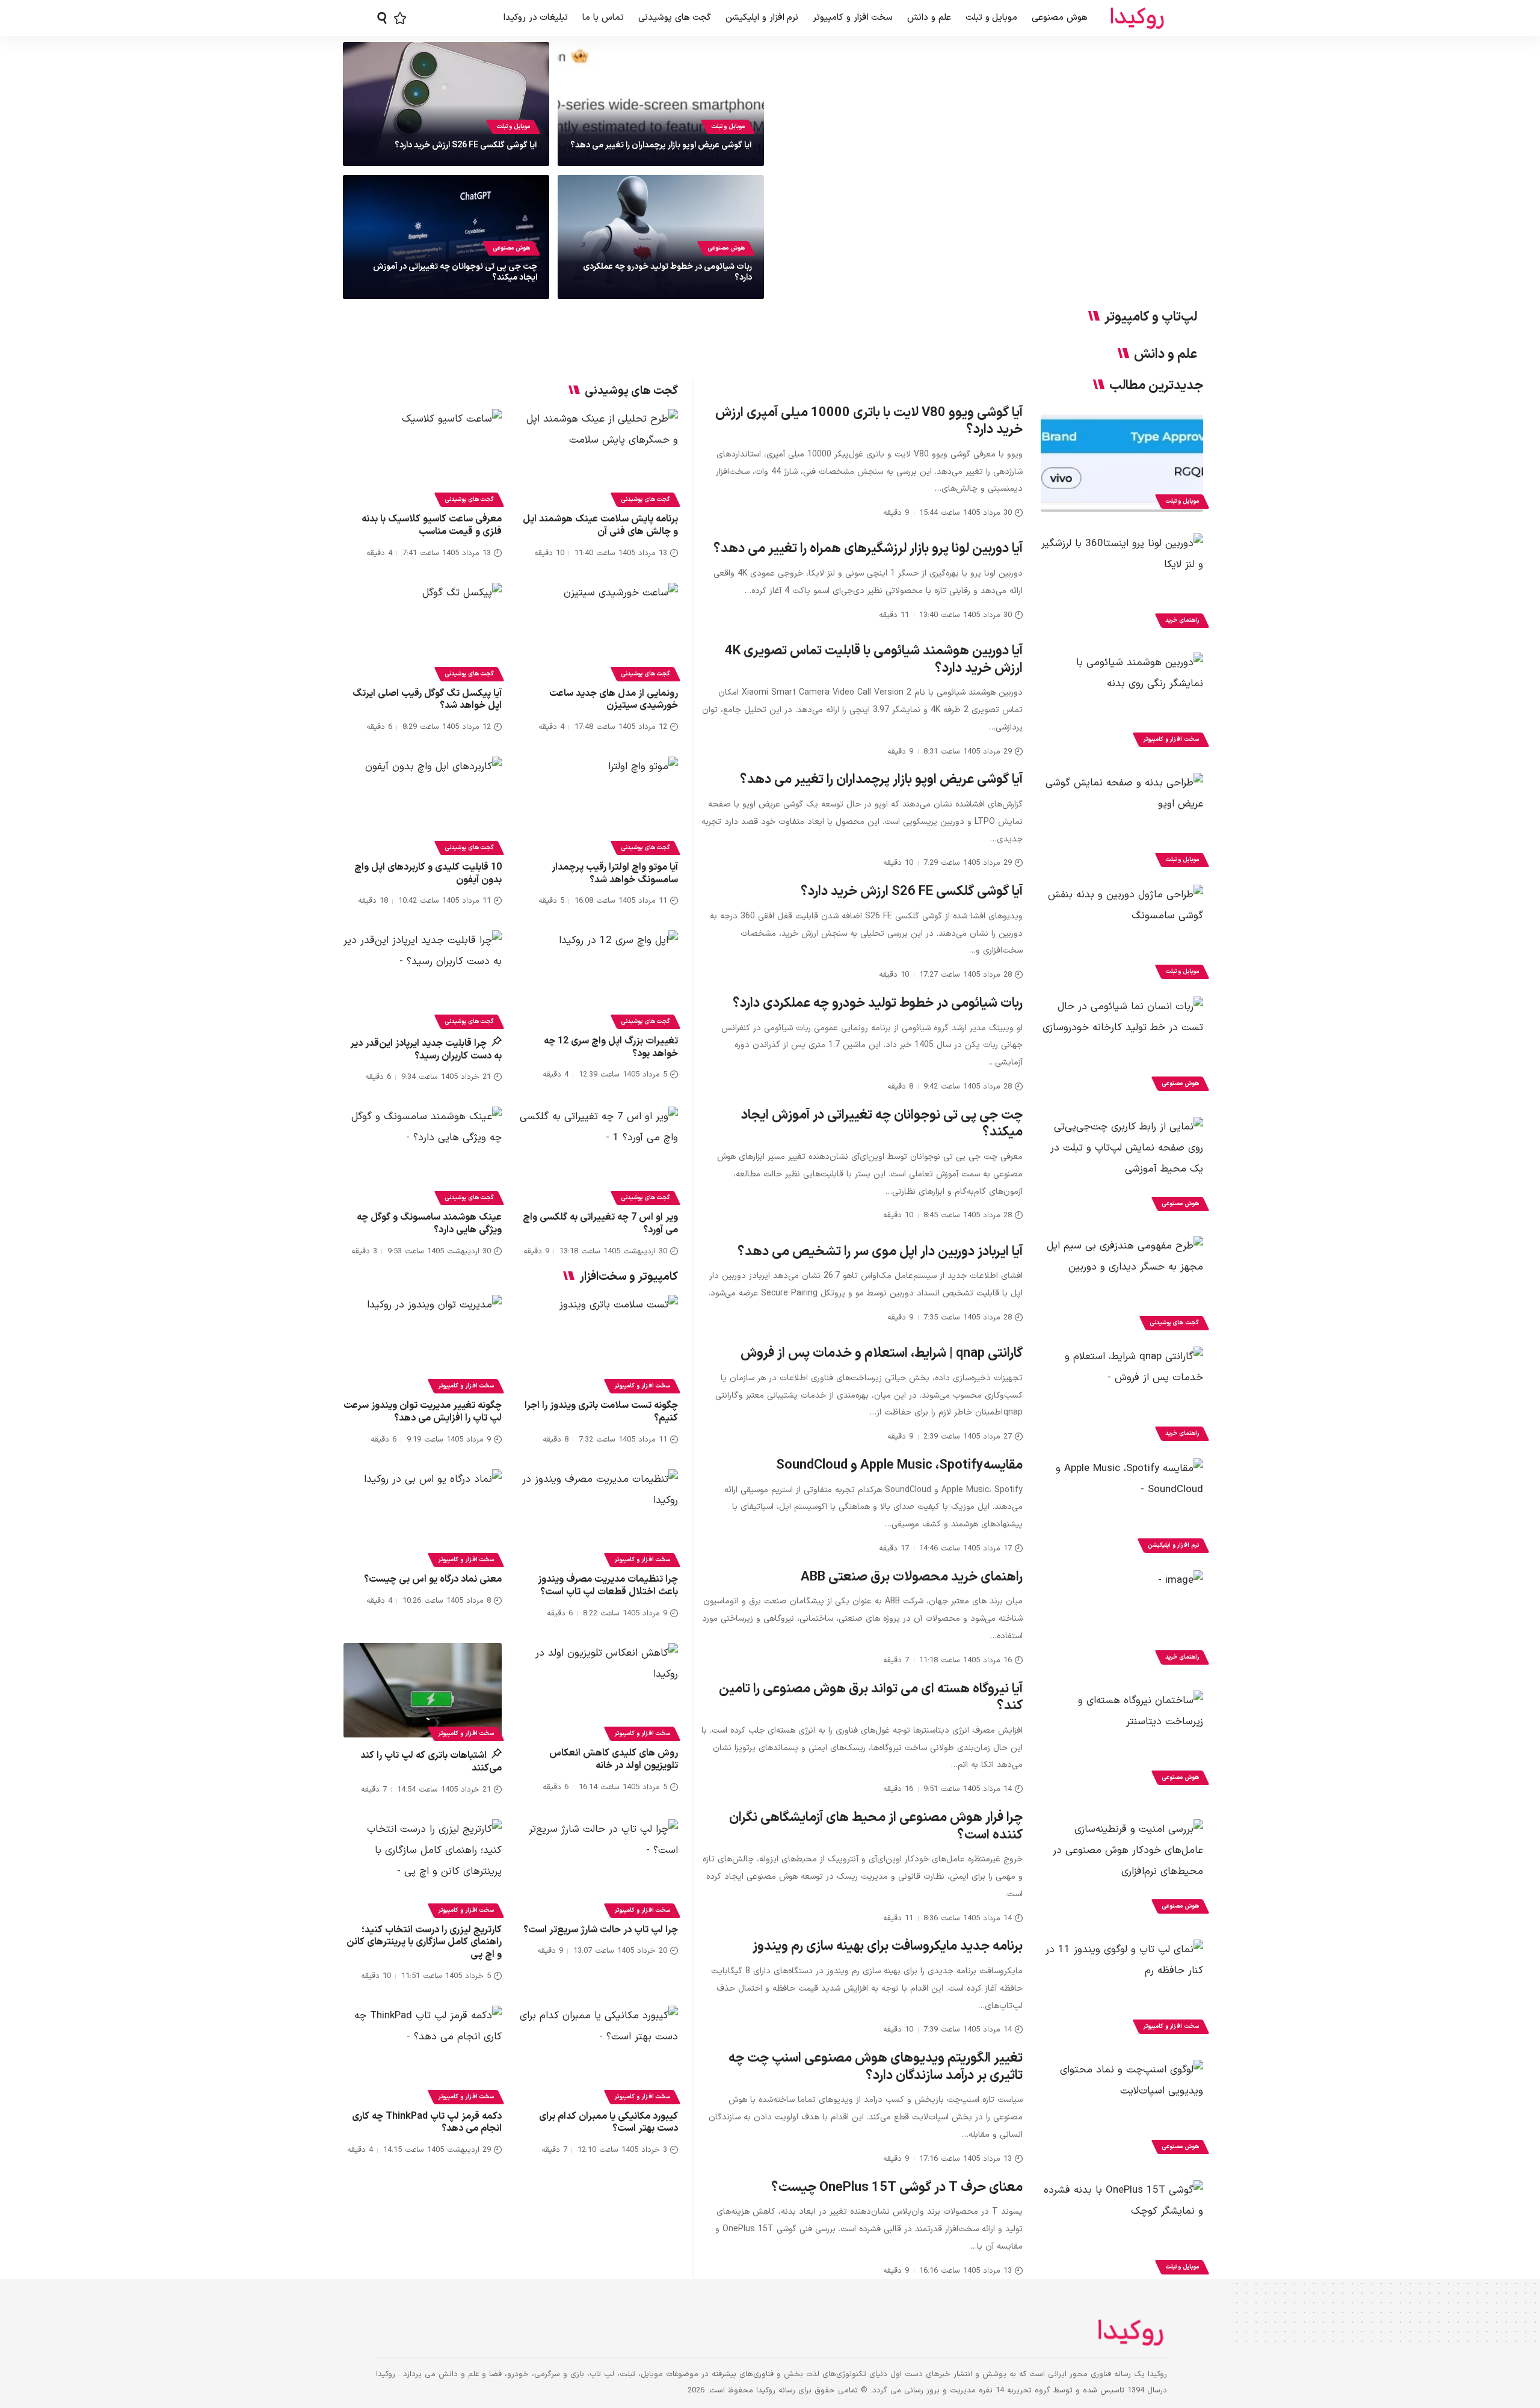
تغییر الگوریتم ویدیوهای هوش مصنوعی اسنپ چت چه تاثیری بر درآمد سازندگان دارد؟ (876, 2067)
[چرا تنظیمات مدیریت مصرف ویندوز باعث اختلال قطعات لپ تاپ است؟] (599, 1517)
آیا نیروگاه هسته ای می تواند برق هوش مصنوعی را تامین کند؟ (871, 1698)
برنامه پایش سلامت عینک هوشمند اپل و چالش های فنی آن (600, 525)
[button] (382, 18)
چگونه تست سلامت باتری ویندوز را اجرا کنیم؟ (601, 1412)
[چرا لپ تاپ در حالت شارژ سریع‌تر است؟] (599, 1867)
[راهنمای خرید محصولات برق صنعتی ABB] (1122, 1619)
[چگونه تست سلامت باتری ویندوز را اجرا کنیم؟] (599, 1342)
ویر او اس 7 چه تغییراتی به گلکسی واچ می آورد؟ (600, 1224)
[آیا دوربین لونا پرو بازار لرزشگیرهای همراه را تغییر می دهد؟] (1122, 582)
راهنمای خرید (1182, 620)
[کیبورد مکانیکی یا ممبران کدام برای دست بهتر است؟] (599, 2053)
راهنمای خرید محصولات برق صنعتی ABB (912, 1577)
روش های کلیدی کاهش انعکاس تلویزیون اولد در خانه (614, 1759)
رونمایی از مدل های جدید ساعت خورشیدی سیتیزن (614, 700)
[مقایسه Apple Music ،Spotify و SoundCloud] (1122, 1507)
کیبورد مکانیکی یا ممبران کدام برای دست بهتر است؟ (608, 2123)
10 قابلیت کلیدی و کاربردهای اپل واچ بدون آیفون (428, 874)
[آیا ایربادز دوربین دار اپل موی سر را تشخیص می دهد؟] (1122, 1285)
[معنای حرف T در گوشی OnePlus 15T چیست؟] (1122, 2229)
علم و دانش (1166, 355)
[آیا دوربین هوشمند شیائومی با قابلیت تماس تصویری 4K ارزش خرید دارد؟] (1122, 701)
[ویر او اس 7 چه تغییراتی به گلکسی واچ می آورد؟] (599, 1154)
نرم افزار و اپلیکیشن (1173, 1545)
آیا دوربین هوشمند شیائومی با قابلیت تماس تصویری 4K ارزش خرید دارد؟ (874, 660)
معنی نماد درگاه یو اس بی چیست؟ (433, 1579)
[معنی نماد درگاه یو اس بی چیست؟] (423, 1517)
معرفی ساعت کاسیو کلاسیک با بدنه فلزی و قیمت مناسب (432, 525)
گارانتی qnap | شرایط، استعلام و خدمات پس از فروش (882, 1353)
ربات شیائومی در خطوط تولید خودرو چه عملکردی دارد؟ (667, 272)
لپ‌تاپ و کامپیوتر (1151, 318)
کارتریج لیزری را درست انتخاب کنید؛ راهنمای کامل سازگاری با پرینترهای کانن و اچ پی (424, 1943)
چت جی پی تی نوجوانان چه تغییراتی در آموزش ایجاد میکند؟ (455, 272)
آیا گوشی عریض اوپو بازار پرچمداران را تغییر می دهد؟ (661, 145)
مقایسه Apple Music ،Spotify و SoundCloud (899, 1465)
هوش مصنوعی (726, 248)
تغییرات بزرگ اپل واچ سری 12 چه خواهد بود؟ (611, 1047)
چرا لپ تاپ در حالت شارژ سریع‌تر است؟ (601, 1930)
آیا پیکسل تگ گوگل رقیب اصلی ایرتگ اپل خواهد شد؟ (427, 700)
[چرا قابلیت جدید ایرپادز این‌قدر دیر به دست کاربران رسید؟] (423, 978)
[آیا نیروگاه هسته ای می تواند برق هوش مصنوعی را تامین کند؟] (1122, 1739)
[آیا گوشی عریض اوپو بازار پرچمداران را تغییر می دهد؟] (1122, 822)
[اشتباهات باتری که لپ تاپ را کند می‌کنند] (423, 1691)
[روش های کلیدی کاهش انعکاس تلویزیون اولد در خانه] (599, 1691)
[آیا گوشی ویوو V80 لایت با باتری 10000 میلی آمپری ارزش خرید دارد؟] (1122, 463)
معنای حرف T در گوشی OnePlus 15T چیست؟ (897, 2188)
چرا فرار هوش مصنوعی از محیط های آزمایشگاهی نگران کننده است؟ (876, 1826)
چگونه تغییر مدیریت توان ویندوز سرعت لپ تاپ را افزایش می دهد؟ (423, 1412)
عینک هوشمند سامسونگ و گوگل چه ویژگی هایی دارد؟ (429, 1224)
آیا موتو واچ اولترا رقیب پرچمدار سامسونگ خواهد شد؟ (615, 874)
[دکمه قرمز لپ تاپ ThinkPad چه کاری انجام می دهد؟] (423, 2053)
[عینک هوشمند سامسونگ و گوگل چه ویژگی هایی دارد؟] (423, 1154)
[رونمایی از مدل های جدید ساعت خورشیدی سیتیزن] (599, 630)
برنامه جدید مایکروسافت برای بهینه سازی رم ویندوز (888, 1946)
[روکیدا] (1137, 18)
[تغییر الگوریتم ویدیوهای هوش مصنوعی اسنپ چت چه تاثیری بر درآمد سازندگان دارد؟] (1122, 2109)
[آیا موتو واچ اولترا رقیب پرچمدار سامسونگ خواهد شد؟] (599, 804)
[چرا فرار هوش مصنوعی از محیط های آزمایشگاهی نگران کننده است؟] (1122, 1868)
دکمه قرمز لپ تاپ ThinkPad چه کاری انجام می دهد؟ (427, 2123)
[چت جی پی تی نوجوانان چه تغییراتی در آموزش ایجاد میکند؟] (1122, 1166)
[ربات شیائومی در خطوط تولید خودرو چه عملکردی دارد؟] (1122, 1045)
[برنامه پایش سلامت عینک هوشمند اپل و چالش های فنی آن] (599, 456)
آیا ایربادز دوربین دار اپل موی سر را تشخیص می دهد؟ (880, 1252)
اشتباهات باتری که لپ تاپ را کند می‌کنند (431, 1762)
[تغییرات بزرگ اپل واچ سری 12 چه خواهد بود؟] (599, 978)
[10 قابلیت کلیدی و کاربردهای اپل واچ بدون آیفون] (423, 804)
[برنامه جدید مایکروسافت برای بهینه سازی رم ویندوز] (1122, 1988)
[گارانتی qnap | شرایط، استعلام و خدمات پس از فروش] (1122, 1395)
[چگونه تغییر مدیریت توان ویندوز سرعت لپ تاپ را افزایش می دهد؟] (423, 1342)
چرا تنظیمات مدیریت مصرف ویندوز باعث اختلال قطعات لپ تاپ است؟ (608, 1586)
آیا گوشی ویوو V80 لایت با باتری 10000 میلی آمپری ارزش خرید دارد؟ (869, 422)
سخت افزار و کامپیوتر (1171, 739)
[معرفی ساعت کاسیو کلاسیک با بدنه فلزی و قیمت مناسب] (423, 456)
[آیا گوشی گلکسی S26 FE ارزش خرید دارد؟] (1122, 933)
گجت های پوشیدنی (1174, 1323)
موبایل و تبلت (728, 127)
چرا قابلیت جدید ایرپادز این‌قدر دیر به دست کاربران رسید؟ (426, 1050)
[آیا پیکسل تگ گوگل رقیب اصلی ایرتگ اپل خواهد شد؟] (423, 630)
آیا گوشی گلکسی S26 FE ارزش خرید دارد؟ (466, 145)
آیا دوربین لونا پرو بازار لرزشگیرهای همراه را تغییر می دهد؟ (868, 549)
